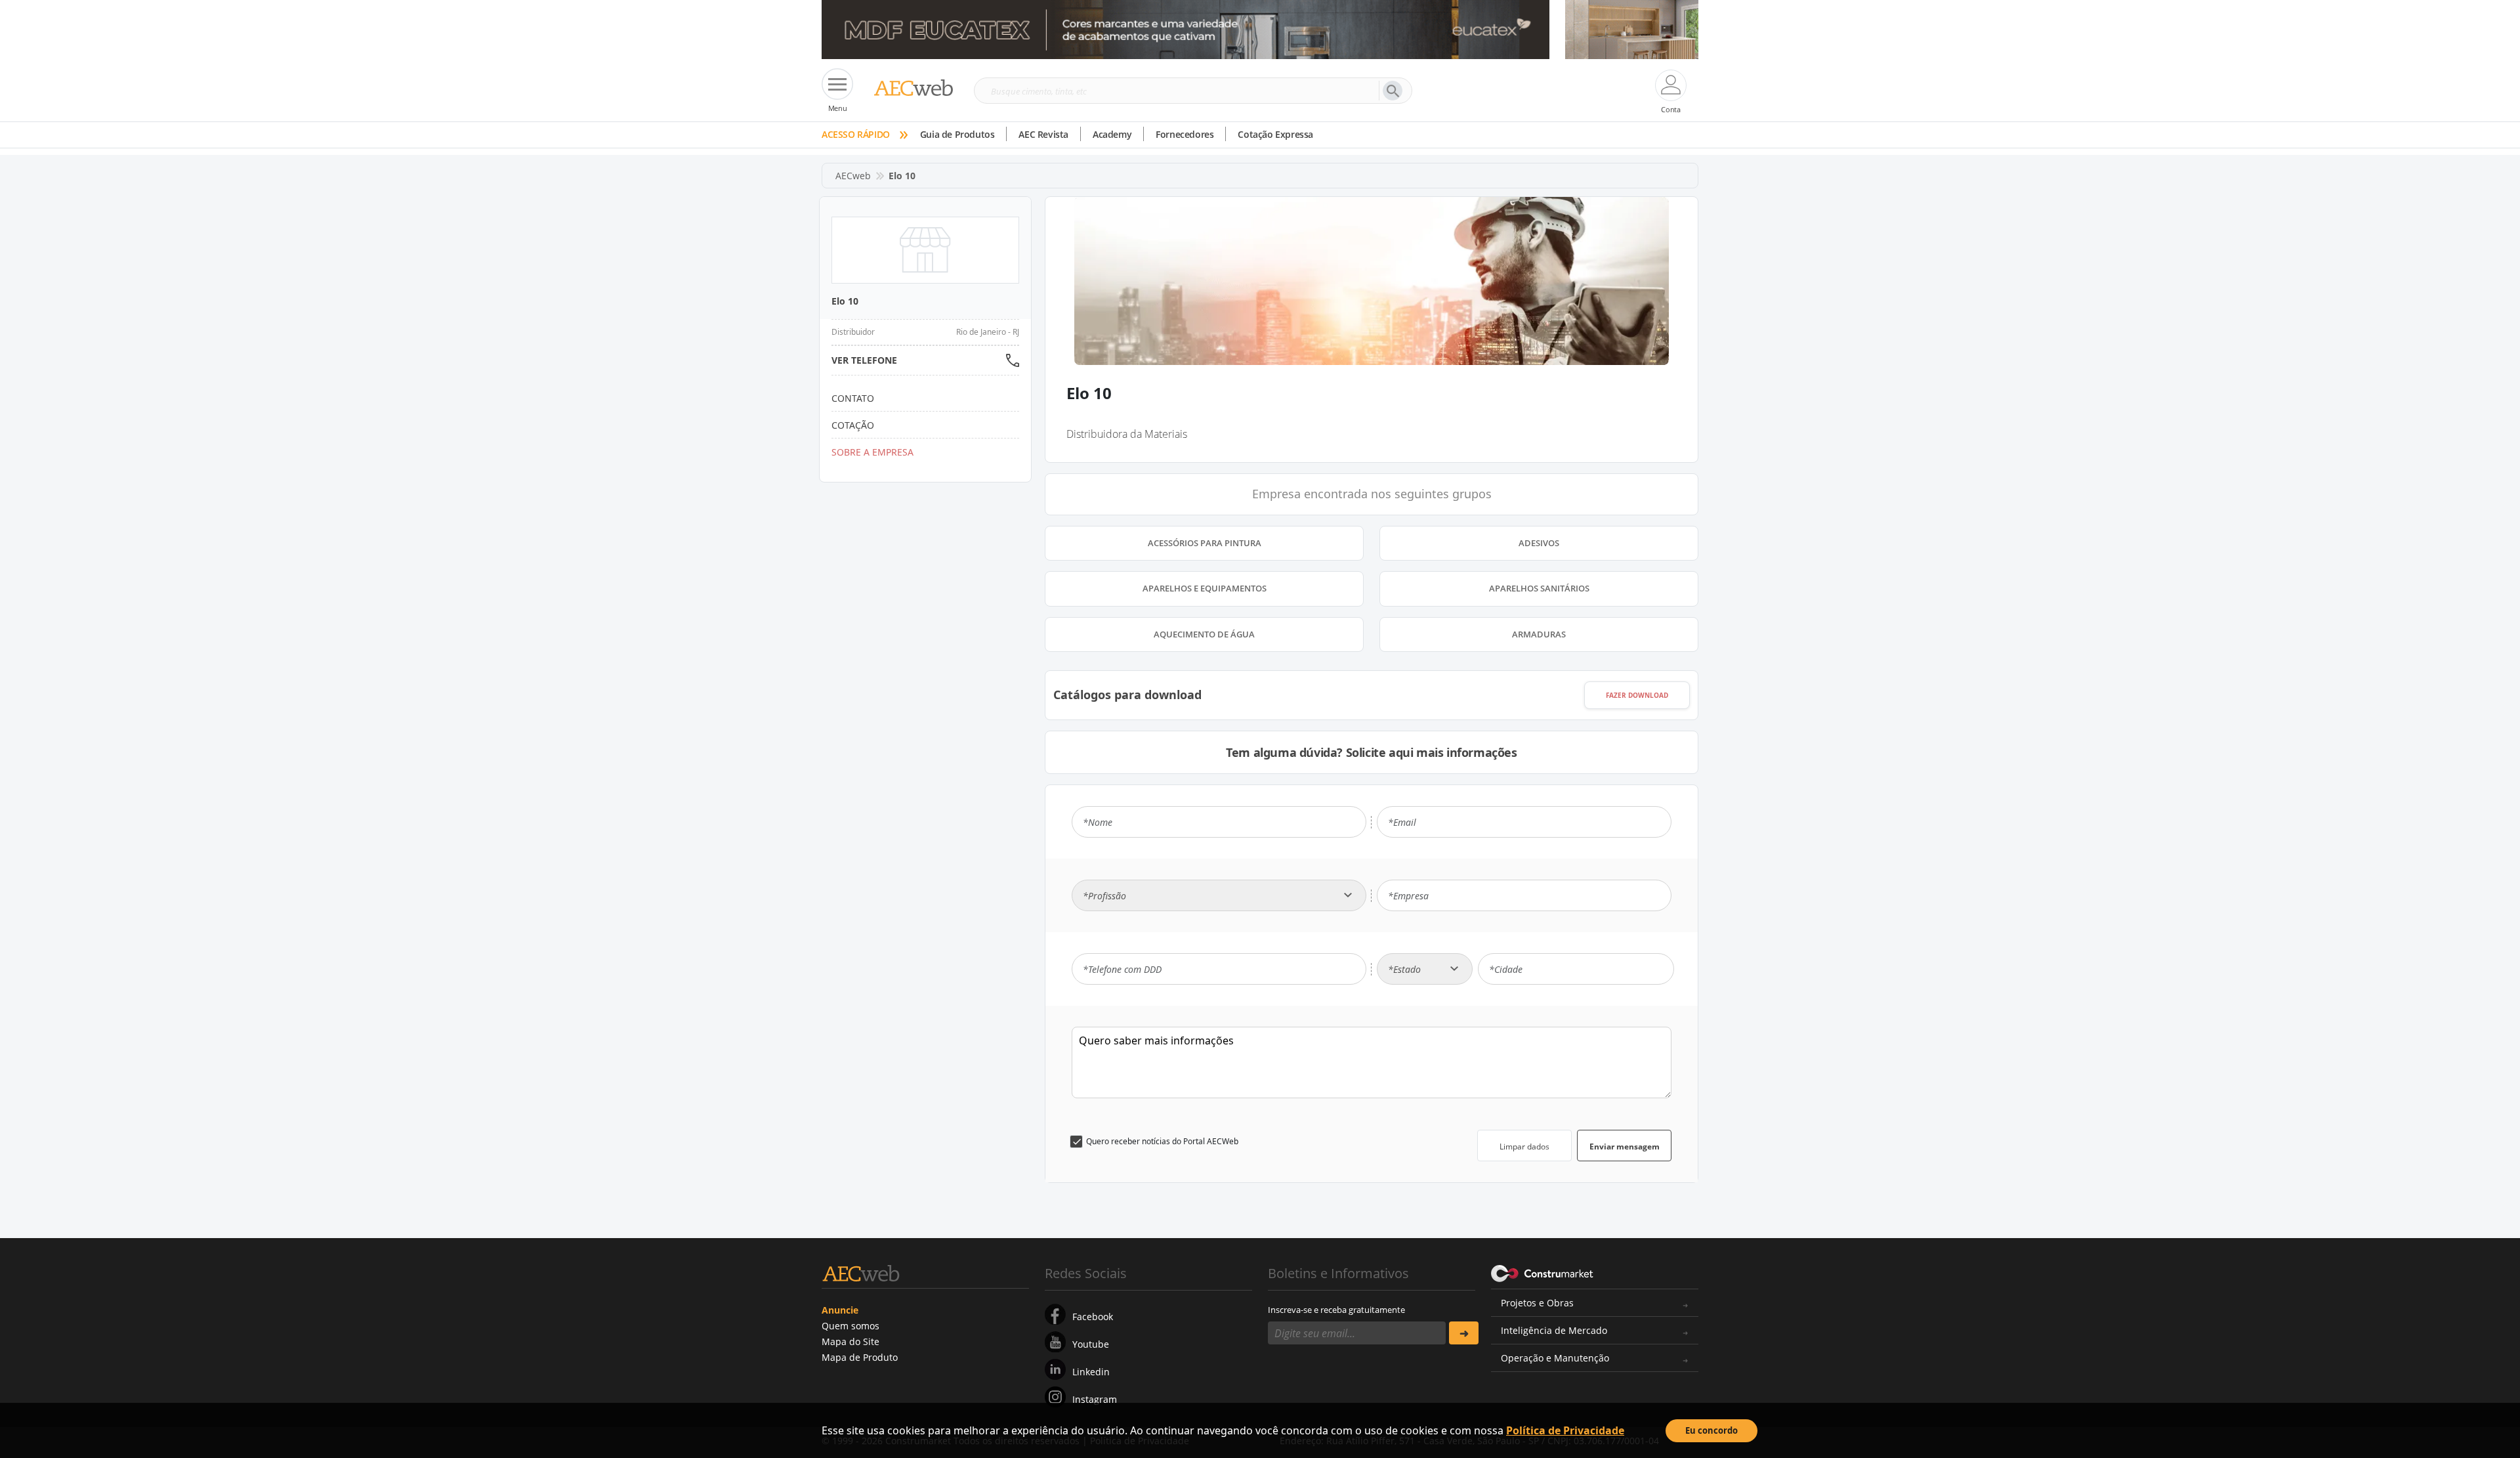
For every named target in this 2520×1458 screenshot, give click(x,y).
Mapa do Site (850, 1341)
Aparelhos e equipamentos (1205, 588)
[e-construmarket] (1543, 1272)
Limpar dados (1524, 1147)
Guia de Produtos (957, 134)
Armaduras (1539, 634)
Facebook (1093, 1317)
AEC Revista (1043, 134)
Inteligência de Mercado (1554, 1330)
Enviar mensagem (1625, 1147)
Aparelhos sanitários (1539, 588)
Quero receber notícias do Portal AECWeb (1162, 1141)
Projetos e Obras (1537, 1303)
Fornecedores (1185, 134)
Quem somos (850, 1326)
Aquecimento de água (1204, 634)
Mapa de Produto (860, 1357)
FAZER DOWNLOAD (1637, 695)
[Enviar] (1464, 1333)
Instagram (1095, 1399)
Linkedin (1091, 1372)
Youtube (1091, 1344)
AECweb (853, 176)
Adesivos (1539, 543)
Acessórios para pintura (1205, 543)
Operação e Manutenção (1555, 1358)
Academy (1112, 134)
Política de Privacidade (1565, 1430)
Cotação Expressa (1275, 134)
